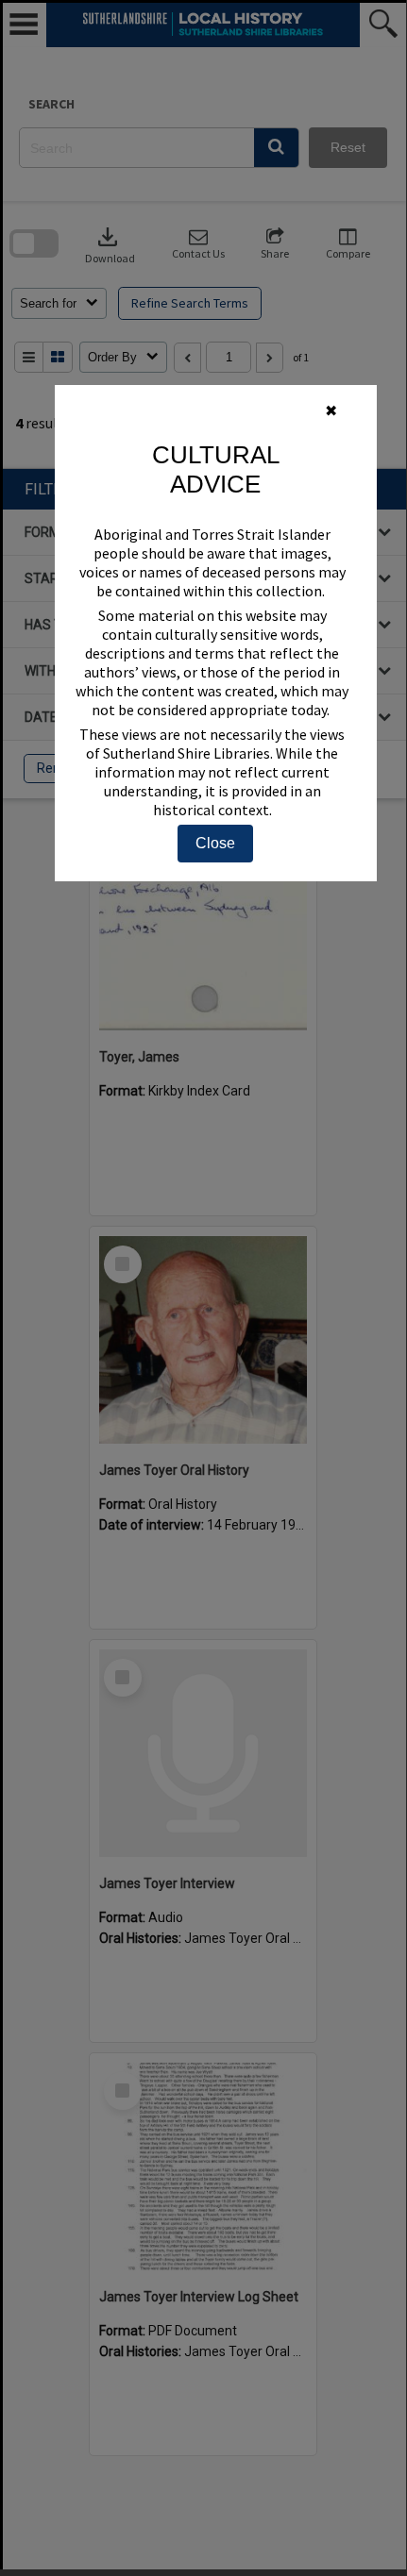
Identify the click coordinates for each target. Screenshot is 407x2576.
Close (215, 843)
